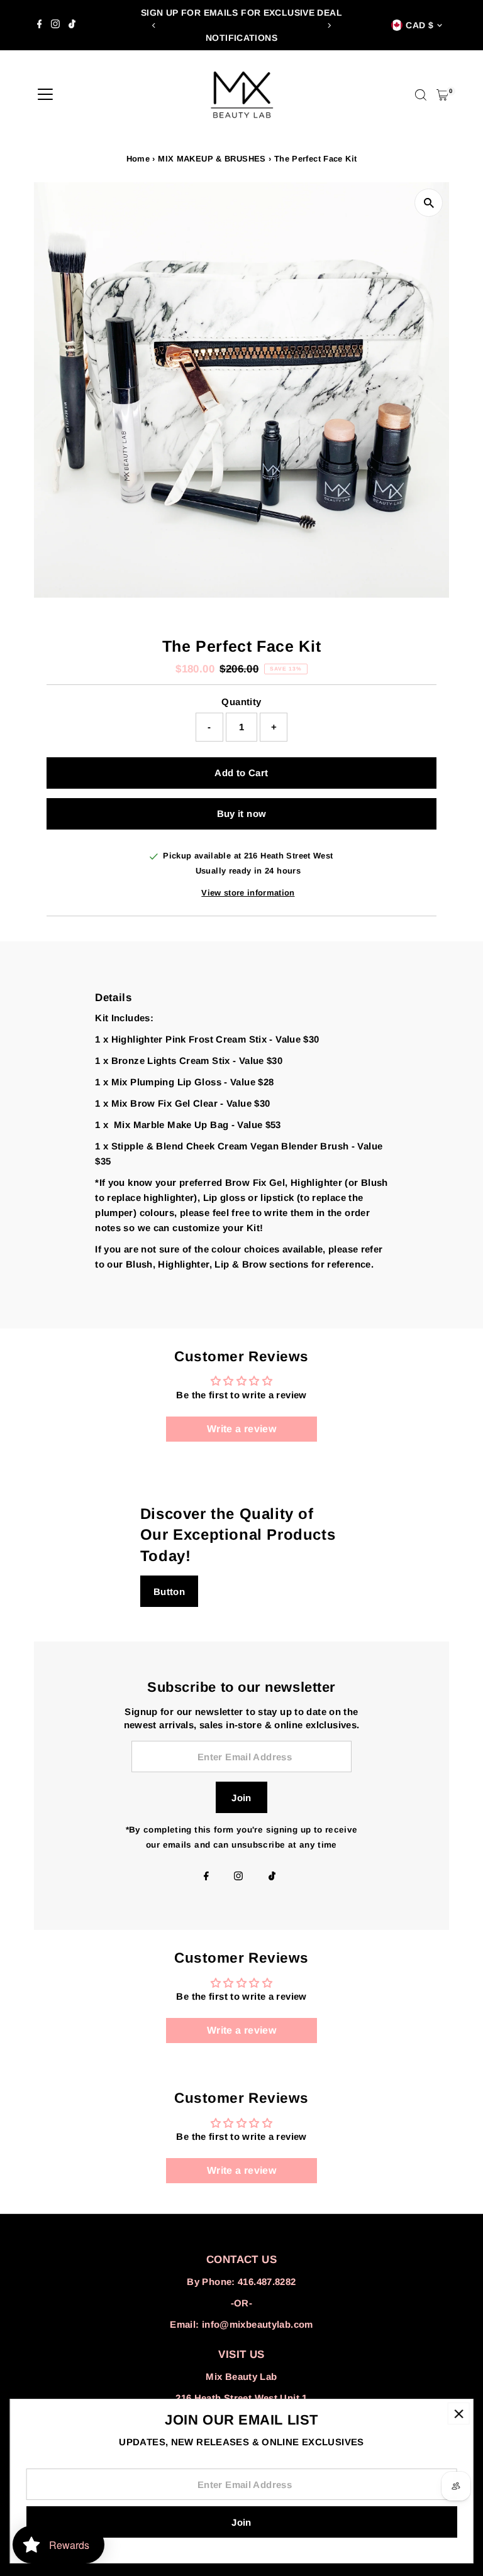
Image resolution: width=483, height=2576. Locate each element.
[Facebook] (40, 25)
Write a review (241, 1429)
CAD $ (419, 25)
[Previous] (154, 25)
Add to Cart (241, 773)
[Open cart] (442, 95)
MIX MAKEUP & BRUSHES (212, 159)
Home (138, 159)
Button (169, 1592)
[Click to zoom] (429, 203)
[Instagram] (55, 25)
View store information (248, 893)
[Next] (329, 25)
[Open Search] (421, 95)
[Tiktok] (72, 25)
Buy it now (242, 814)
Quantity (241, 702)
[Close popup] (459, 2414)
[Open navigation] (45, 95)
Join (241, 1798)
